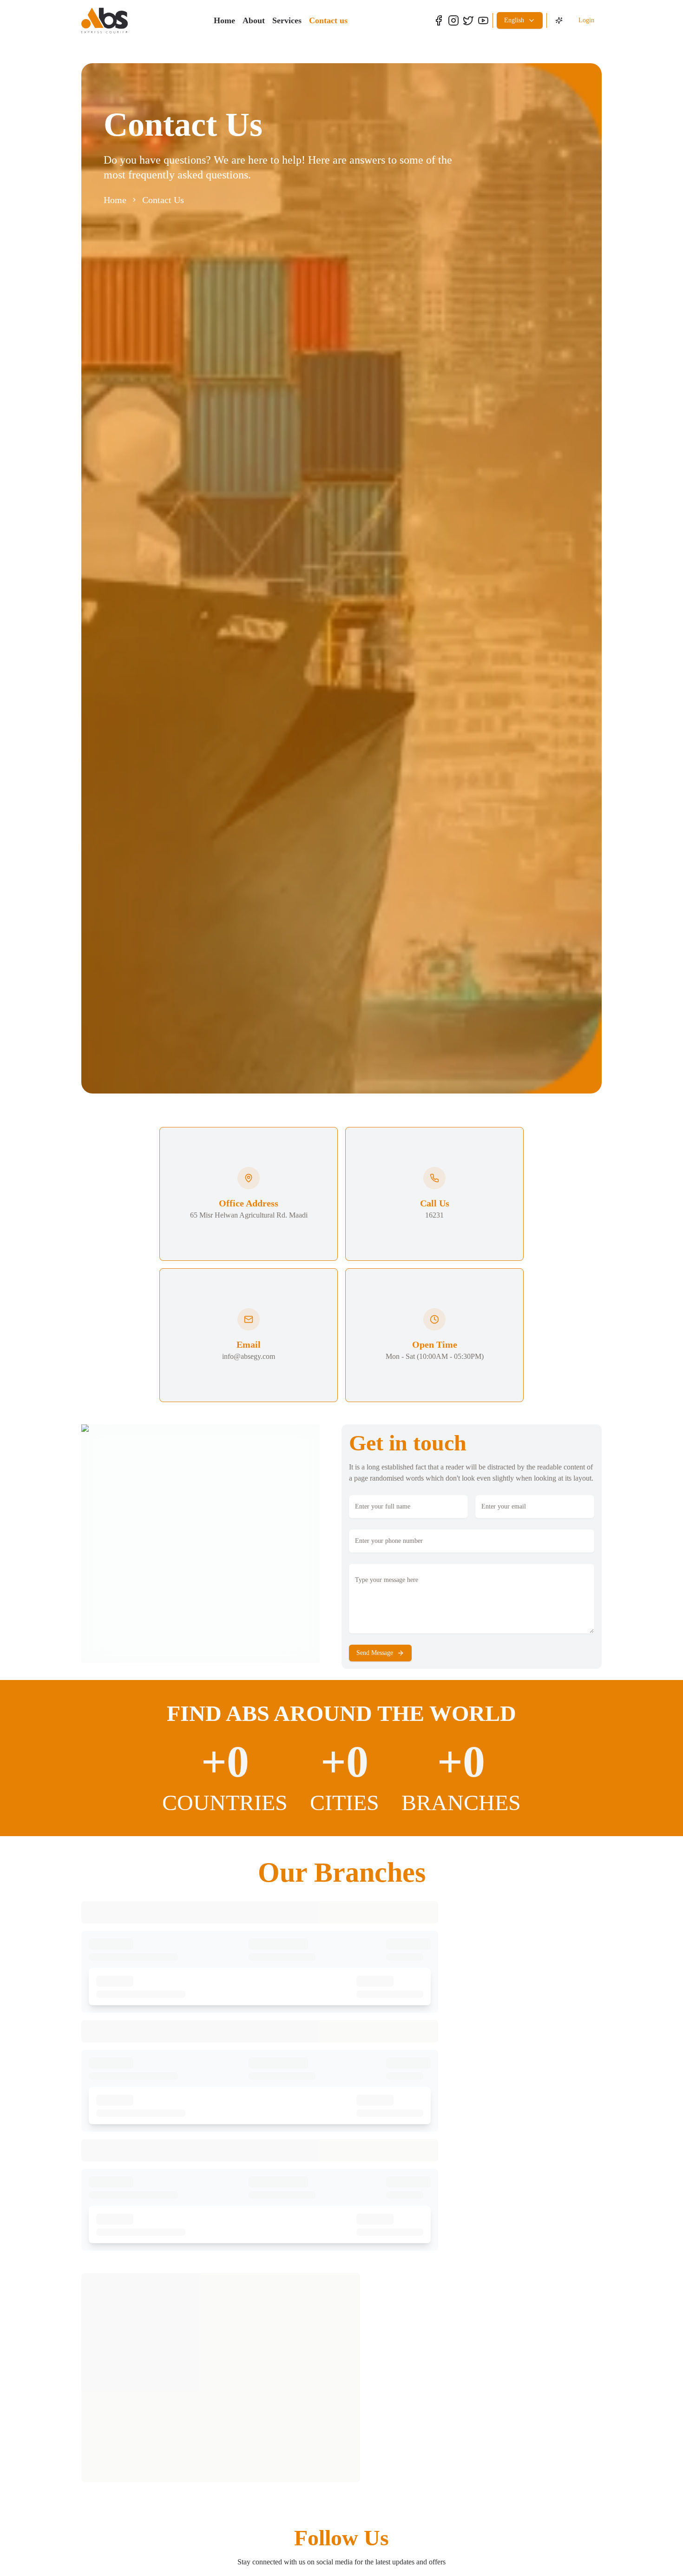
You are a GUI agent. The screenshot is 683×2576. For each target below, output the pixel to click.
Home (224, 20)
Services (287, 20)
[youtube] (483, 20)
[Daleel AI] (559, 20)
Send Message (375, 1653)
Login (586, 20)
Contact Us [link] (163, 200)
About (254, 20)
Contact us (328, 20)
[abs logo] (105, 20)
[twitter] (468, 20)
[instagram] (453, 20)
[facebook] (439, 20)
